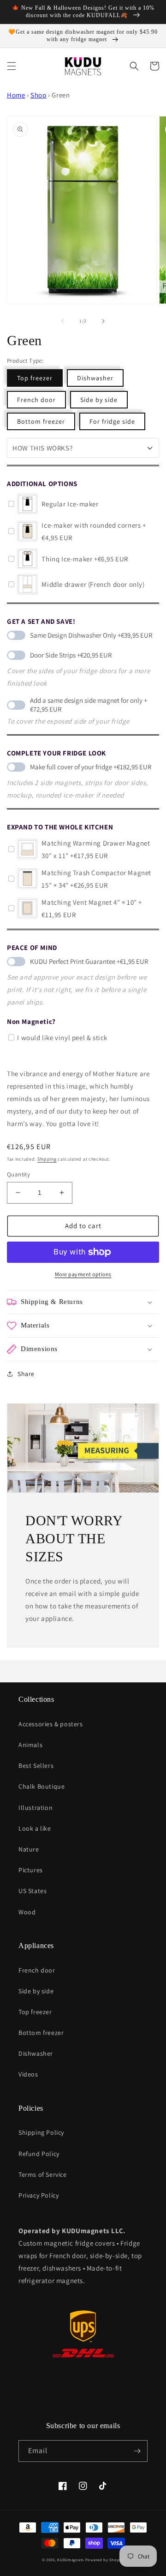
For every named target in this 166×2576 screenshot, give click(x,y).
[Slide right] (103, 321)
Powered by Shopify (105, 2560)
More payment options (83, 1274)
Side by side (99, 400)
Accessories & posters (51, 1724)
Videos (28, 2074)
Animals (30, 1745)
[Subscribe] (137, 2451)
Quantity (18, 1174)
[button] (12, 66)
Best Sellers (36, 1766)
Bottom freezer (41, 421)
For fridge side (112, 421)
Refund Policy (39, 2154)
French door (36, 400)
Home (16, 95)
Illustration (36, 1808)
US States (33, 1891)
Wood (27, 1912)
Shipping (47, 1159)
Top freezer (35, 378)
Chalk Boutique (41, 1786)
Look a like (35, 1828)
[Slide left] (63, 321)
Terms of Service (43, 2174)
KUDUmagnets (71, 2560)
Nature (29, 1849)
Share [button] (26, 1374)
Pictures (31, 1870)
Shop (38, 95)
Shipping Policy (41, 2132)
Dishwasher (95, 378)
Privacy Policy (39, 2195)
